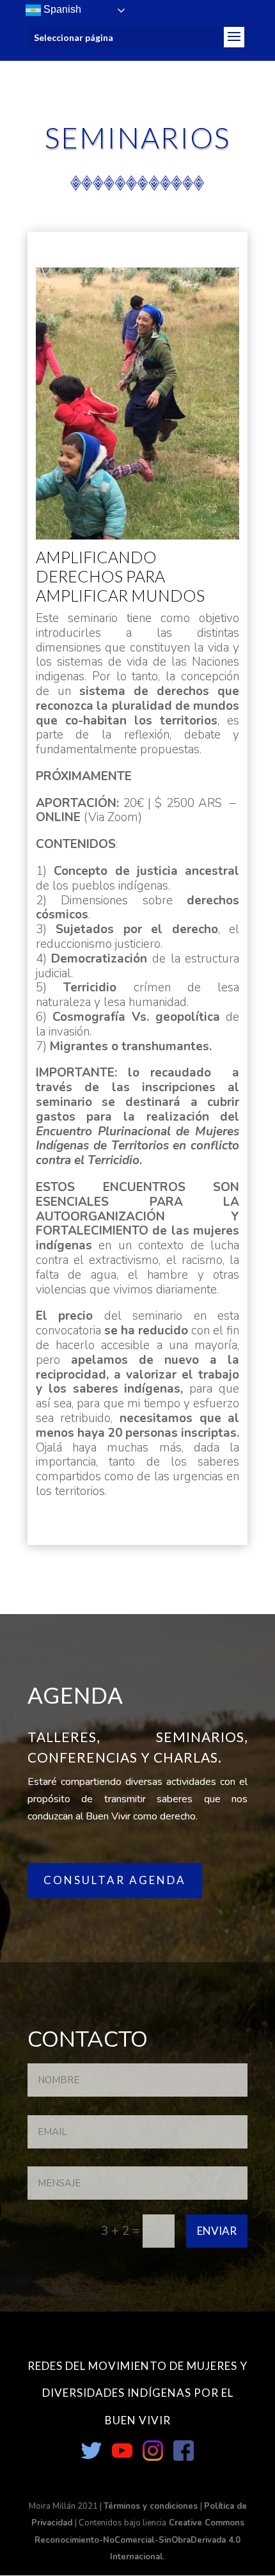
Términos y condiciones (152, 2506)
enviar (217, 2231)
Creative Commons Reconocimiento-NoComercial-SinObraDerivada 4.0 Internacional (139, 2540)
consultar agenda (115, 1880)
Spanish (61, 9)
